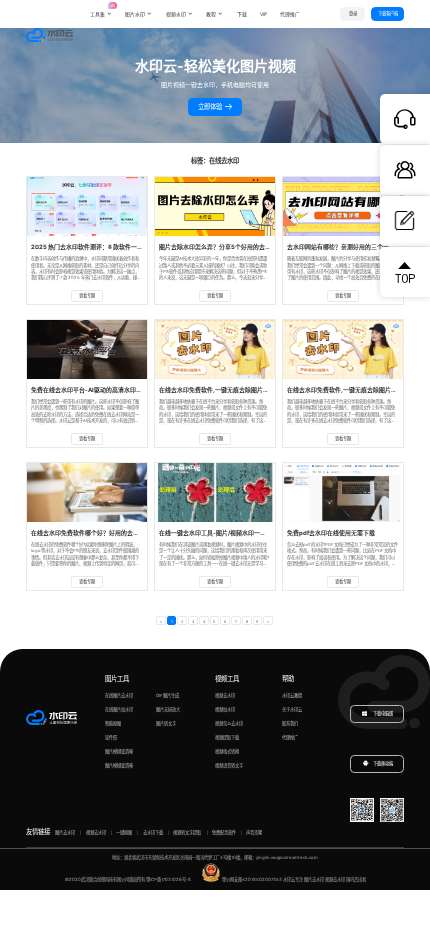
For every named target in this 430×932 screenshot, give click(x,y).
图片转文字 (166, 723)
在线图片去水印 (119, 695)
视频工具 (227, 679)
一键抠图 (124, 832)
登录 (353, 13)
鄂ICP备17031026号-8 (168, 879)
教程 (211, 14)
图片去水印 (65, 832)
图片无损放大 (168, 709)
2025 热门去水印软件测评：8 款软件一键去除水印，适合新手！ (117, 246)
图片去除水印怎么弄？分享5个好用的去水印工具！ (227, 246)
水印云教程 (292, 695)
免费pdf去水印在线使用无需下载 (331, 532)
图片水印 (135, 14)
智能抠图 (113, 723)
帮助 (288, 679)
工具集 (101, 9)
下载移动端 (383, 764)
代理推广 (290, 737)
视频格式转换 (227, 751)
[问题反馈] (405, 221)
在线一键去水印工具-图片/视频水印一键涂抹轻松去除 (230, 532)
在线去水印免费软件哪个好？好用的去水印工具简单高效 (106, 532)
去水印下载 (153, 832)
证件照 (111, 737)
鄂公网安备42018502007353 (252, 879)
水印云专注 (293, 879)
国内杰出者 (356, 879)
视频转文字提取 (187, 832)
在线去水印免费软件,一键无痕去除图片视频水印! (224, 389)
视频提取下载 (227, 737)
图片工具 (117, 679)
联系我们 (290, 723)
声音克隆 (254, 832)
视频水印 (176, 14)
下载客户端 (388, 13)
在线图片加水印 (119, 709)
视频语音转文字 (229, 765)
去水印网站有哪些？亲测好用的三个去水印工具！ (353, 246)
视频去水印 (225, 695)
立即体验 (211, 106)
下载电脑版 (382, 713)
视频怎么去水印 (229, 723)
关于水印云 (292, 709)
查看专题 (87, 295)
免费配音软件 (224, 832)
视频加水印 (225, 709)
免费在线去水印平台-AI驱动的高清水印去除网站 (95, 389)
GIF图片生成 (167, 695)
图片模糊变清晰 (119, 751)
